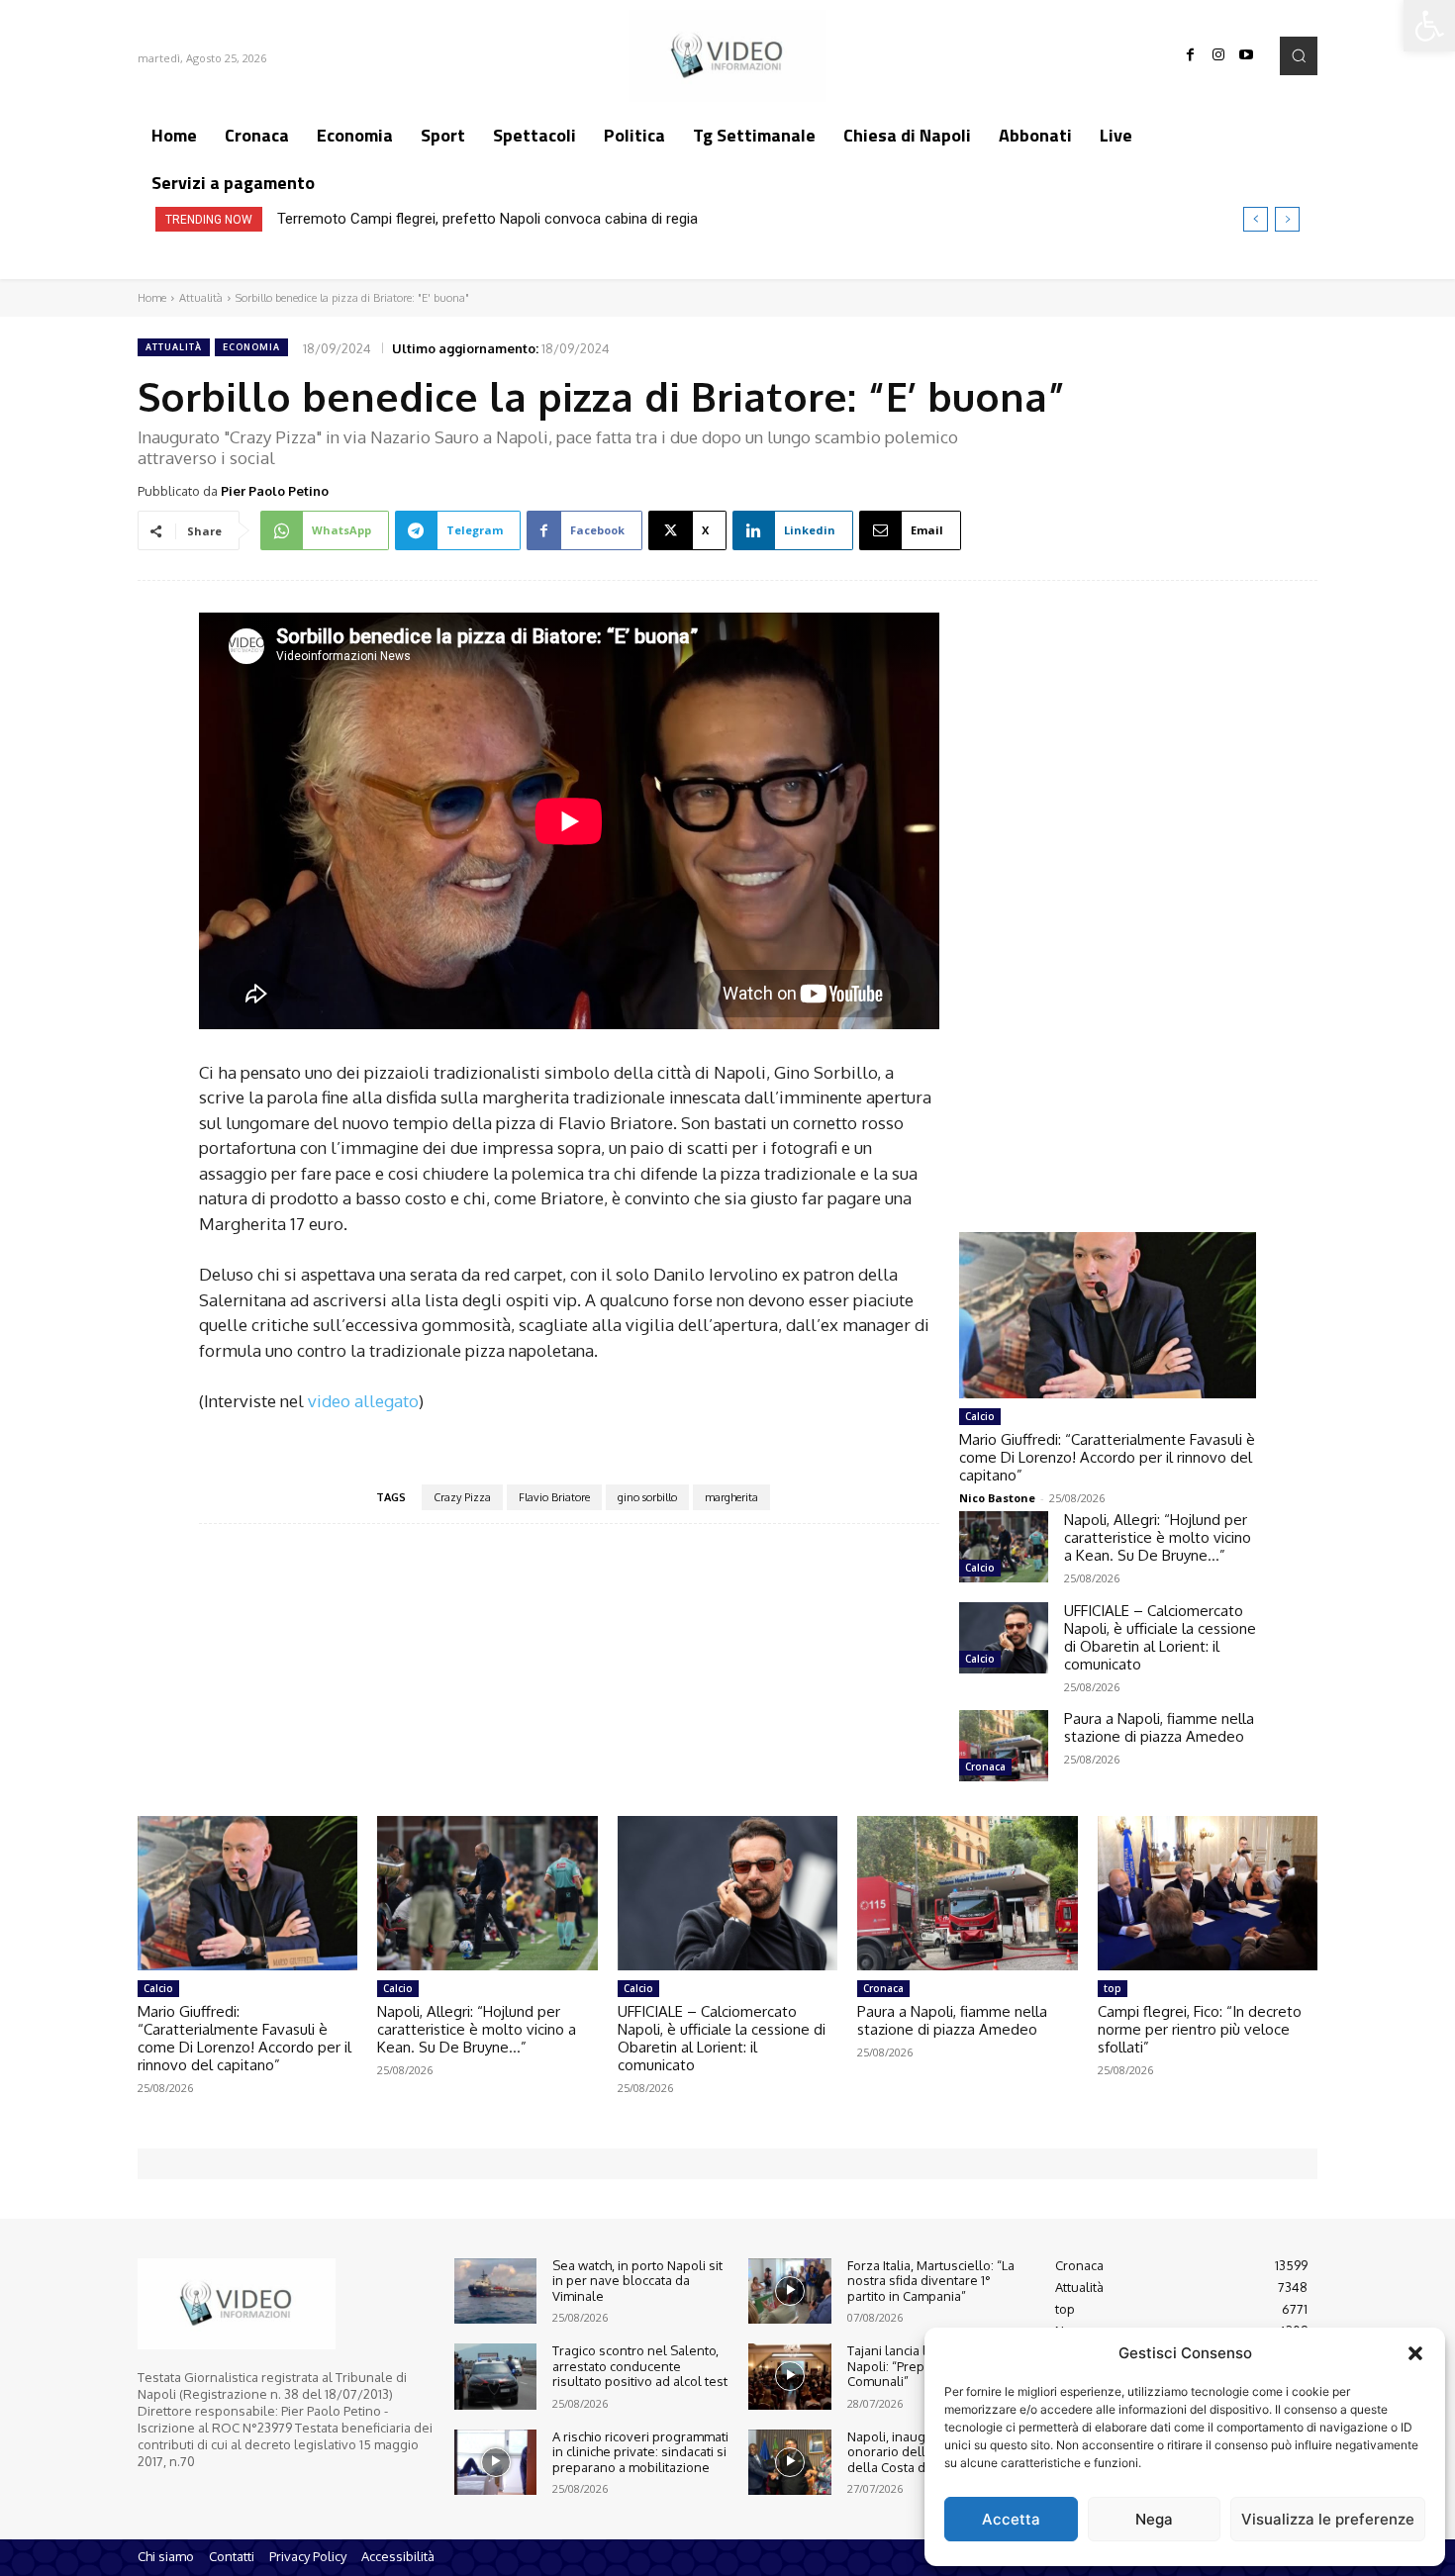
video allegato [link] (363, 1401)
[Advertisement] (1108, 888)
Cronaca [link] (985, 1766)
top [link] (1113, 1988)
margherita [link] (731, 1497)
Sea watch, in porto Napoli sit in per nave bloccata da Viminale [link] (637, 2281)
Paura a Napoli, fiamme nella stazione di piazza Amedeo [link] (1159, 1727)
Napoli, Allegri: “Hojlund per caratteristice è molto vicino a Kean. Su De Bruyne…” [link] (1158, 1537)
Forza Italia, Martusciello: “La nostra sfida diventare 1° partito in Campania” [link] (931, 2281)
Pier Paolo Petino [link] (275, 491)
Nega (1154, 2519)
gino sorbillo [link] (647, 1497)
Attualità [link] (201, 298)
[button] (1415, 2353)
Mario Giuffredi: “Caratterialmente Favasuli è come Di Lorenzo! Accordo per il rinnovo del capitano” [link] (1107, 1457)
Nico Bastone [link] (997, 1498)
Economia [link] (251, 347)
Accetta (1011, 2519)
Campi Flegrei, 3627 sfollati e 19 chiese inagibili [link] (430, 219)
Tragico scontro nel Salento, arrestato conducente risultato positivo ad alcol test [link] (640, 2366)
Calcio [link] (980, 1416)
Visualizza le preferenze (1328, 2519)
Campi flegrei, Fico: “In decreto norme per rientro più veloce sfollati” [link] (1200, 2029)
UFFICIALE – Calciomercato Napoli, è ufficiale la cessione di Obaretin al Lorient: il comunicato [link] (1160, 1637)
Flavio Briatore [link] (554, 1497)
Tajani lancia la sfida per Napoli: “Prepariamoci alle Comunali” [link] (923, 2366)
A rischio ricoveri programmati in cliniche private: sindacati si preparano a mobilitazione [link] (640, 2452)
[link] (1429, 26)
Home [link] (152, 298)
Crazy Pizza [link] (462, 1497)
